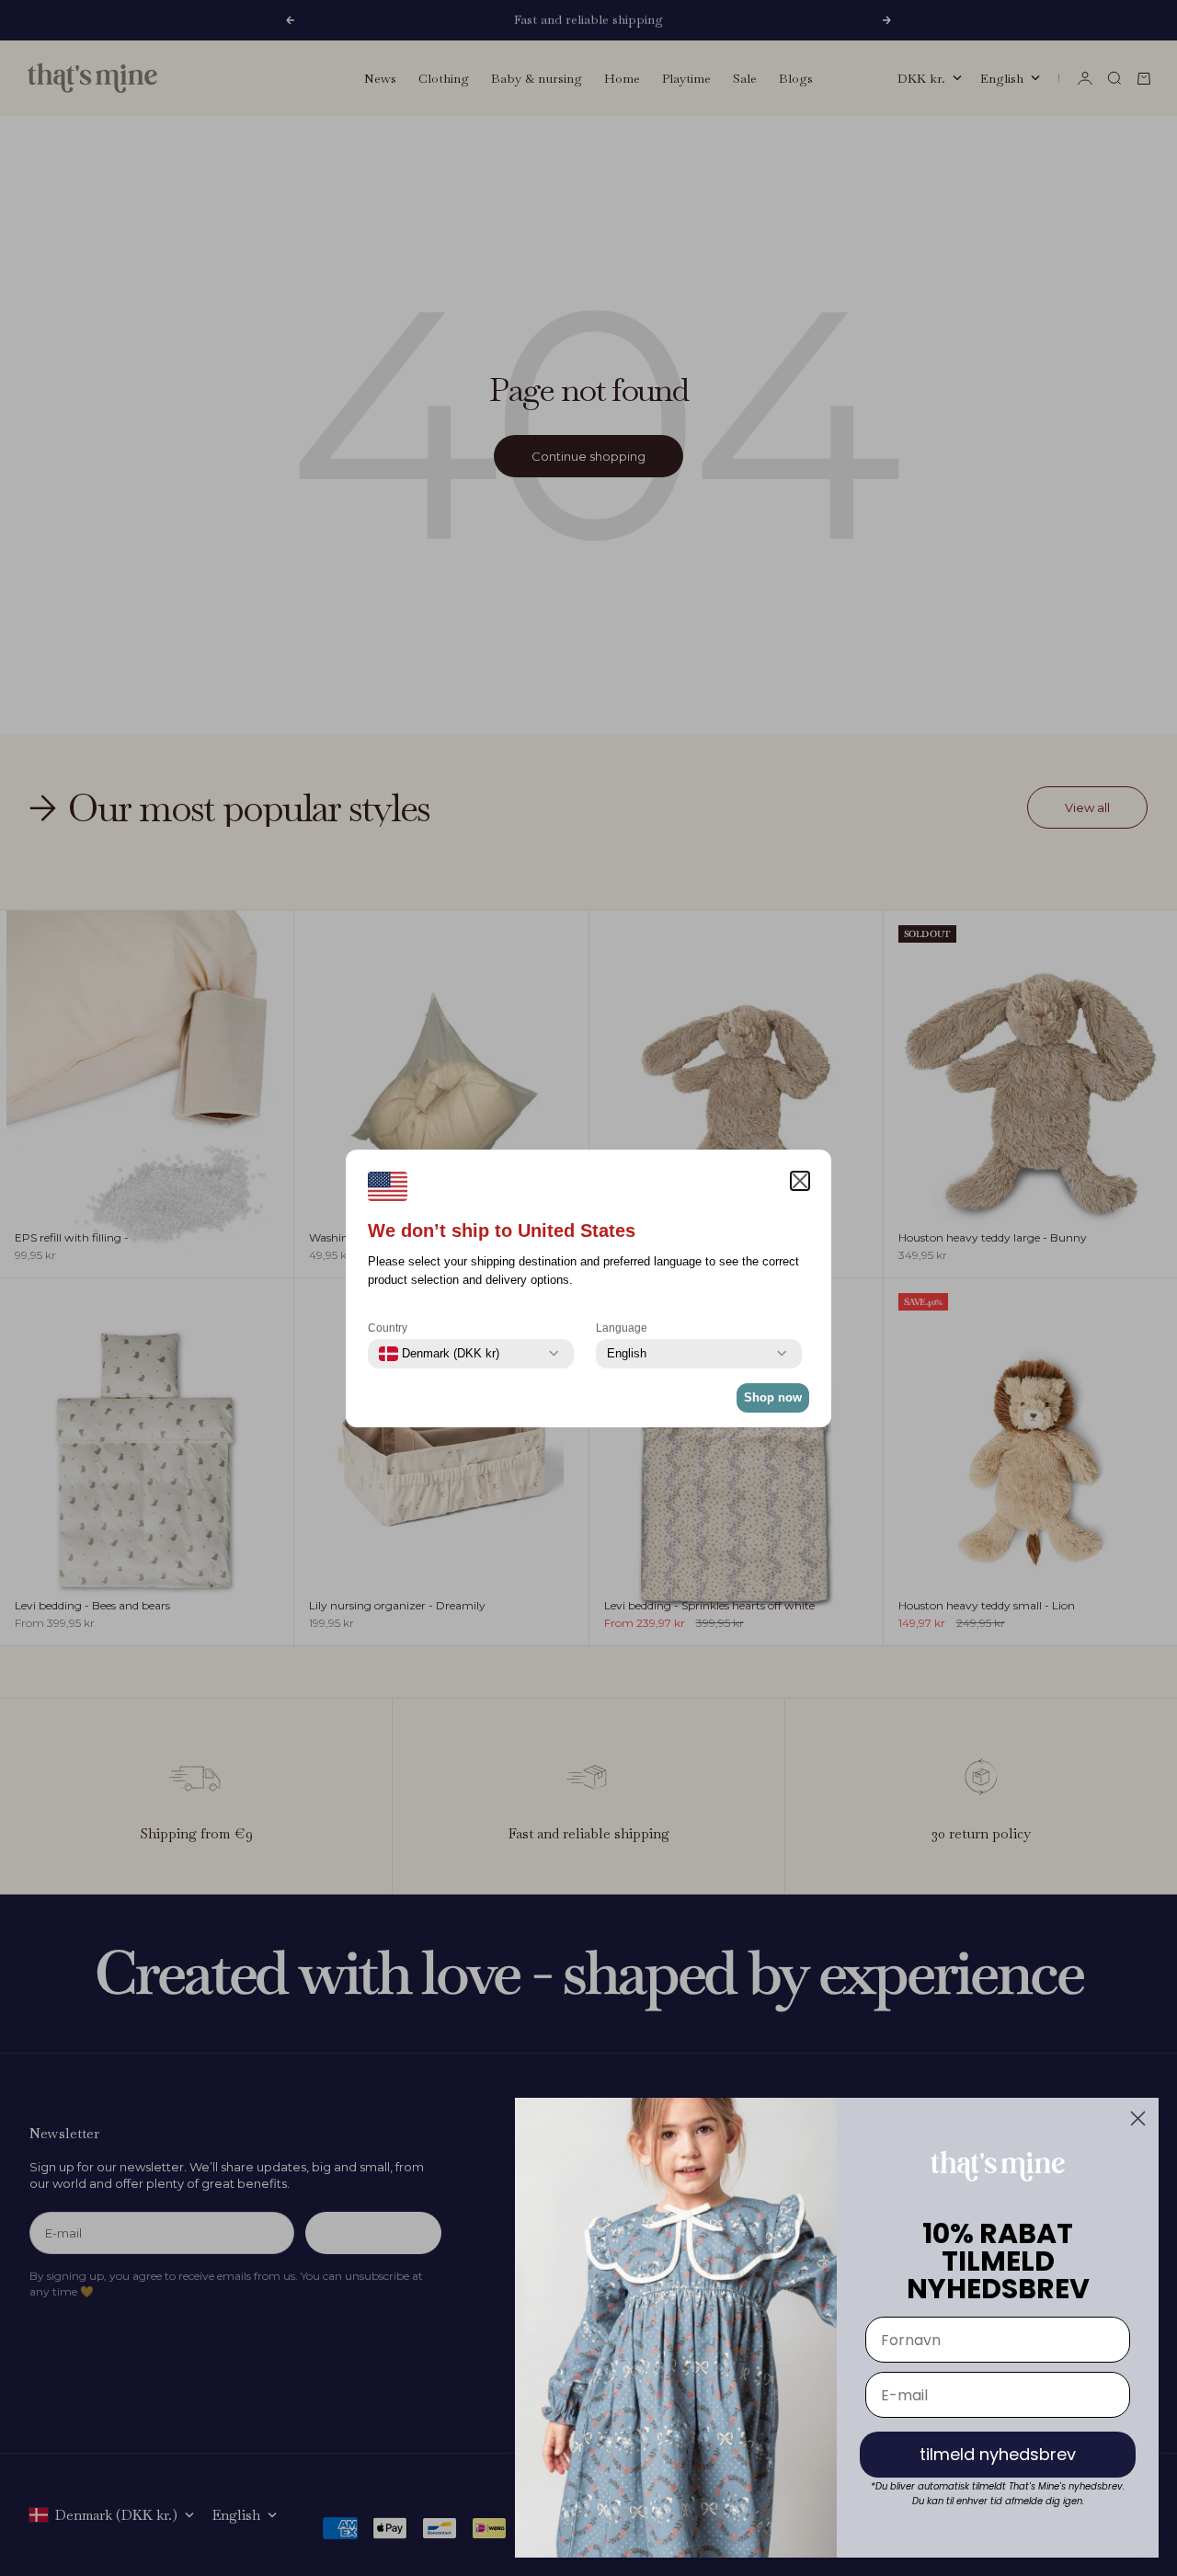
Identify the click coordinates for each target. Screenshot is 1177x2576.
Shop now (773, 1397)
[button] (800, 1181)
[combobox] (439, 1354)
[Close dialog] (1138, 2118)
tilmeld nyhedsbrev (998, 2454)
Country (388, 1328)
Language (622, 1328)
